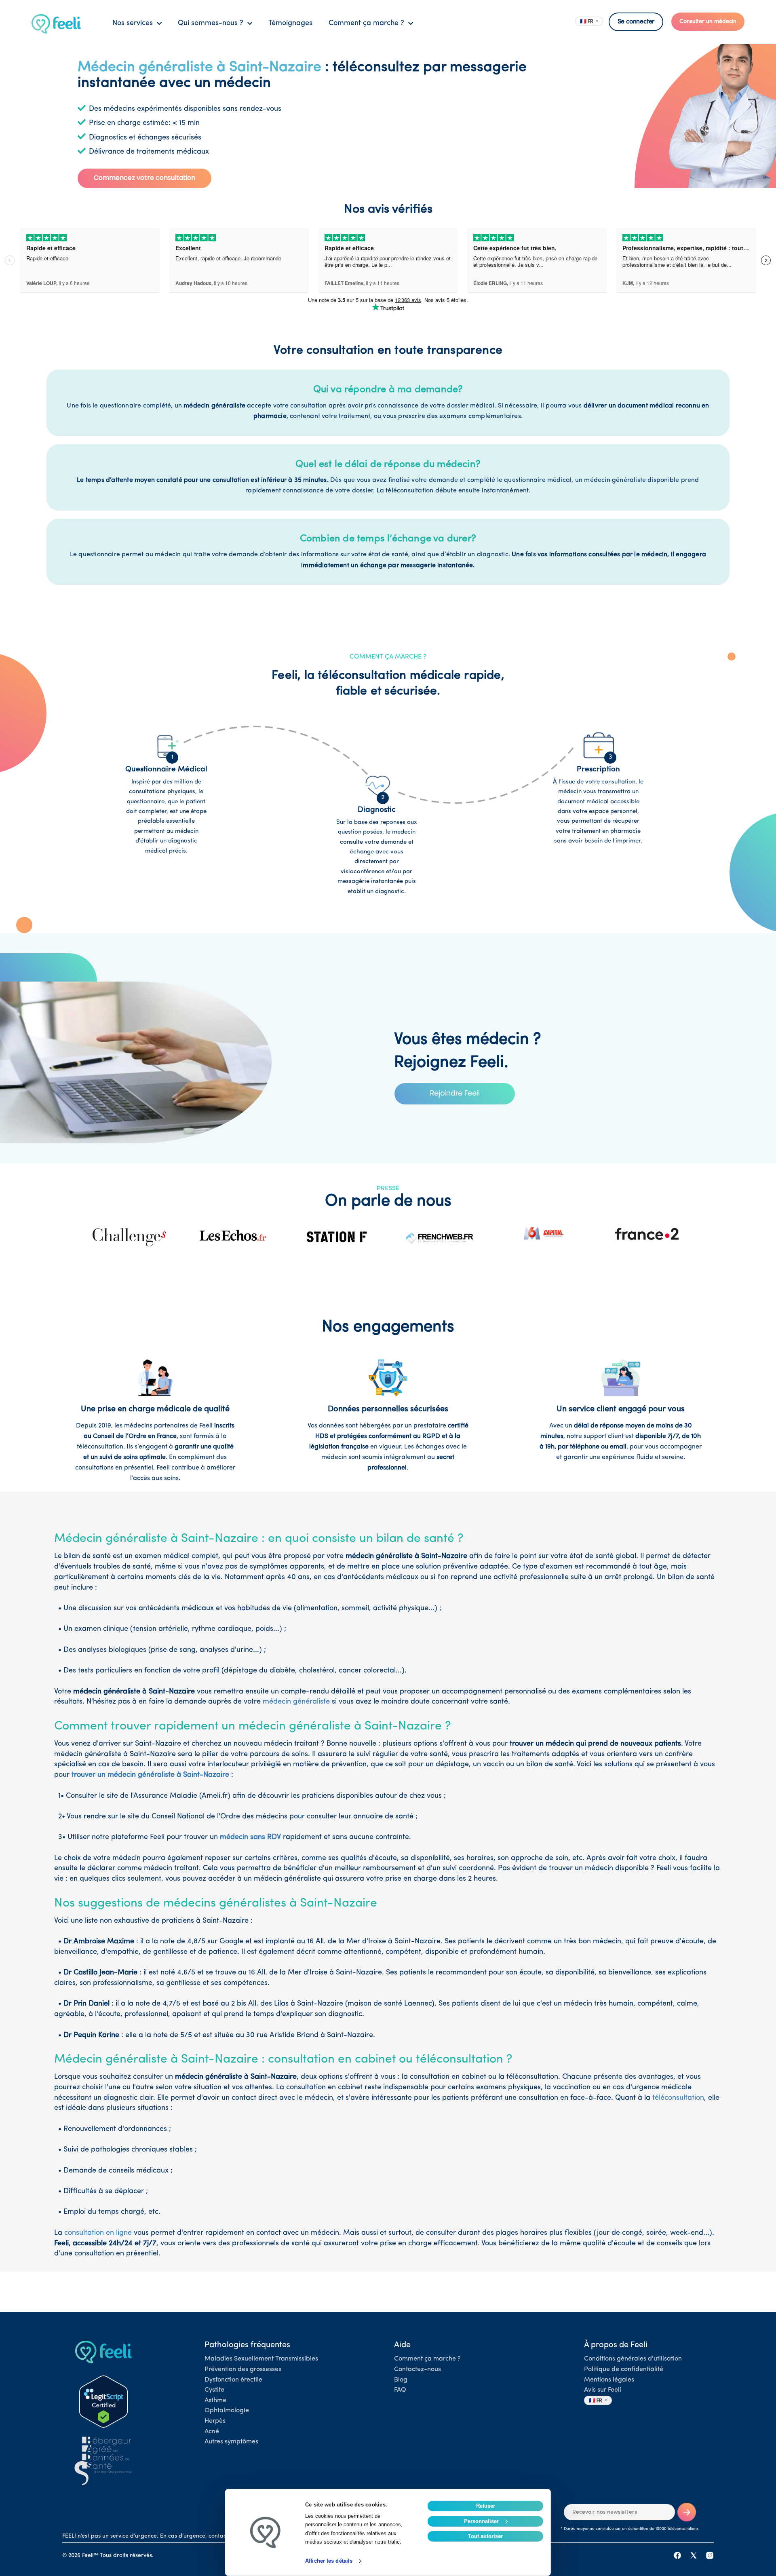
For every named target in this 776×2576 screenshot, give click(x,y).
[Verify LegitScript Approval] (103, 2402)
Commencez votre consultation (144, 178)
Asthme (215, 2401)
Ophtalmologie (227, 2411)
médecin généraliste (296, 1702)
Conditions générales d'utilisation (633, 2359)
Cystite (214, 2390)
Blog (401, 2380)
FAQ (400, 2390)
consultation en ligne (98, 2233)
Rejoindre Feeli (455, 1093)
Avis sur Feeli (603, 2390)
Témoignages (290, 23)
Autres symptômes (231, 2442)
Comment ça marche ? (427, 2359)
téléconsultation (678, 2098)
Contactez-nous (418, 2369)
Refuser (486, 2506)
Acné (212, 2432)
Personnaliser (481, 2521)
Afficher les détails (329, 2561)
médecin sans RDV (250, 1837)
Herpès (215, 2421)
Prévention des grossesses (243, 2369)
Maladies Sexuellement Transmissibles (261, 2359)
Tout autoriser (485, 2536)
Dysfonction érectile (233, 2380)
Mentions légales (609, 2380)
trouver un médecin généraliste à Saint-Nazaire (150, 1775)
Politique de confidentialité (624, 2369)
